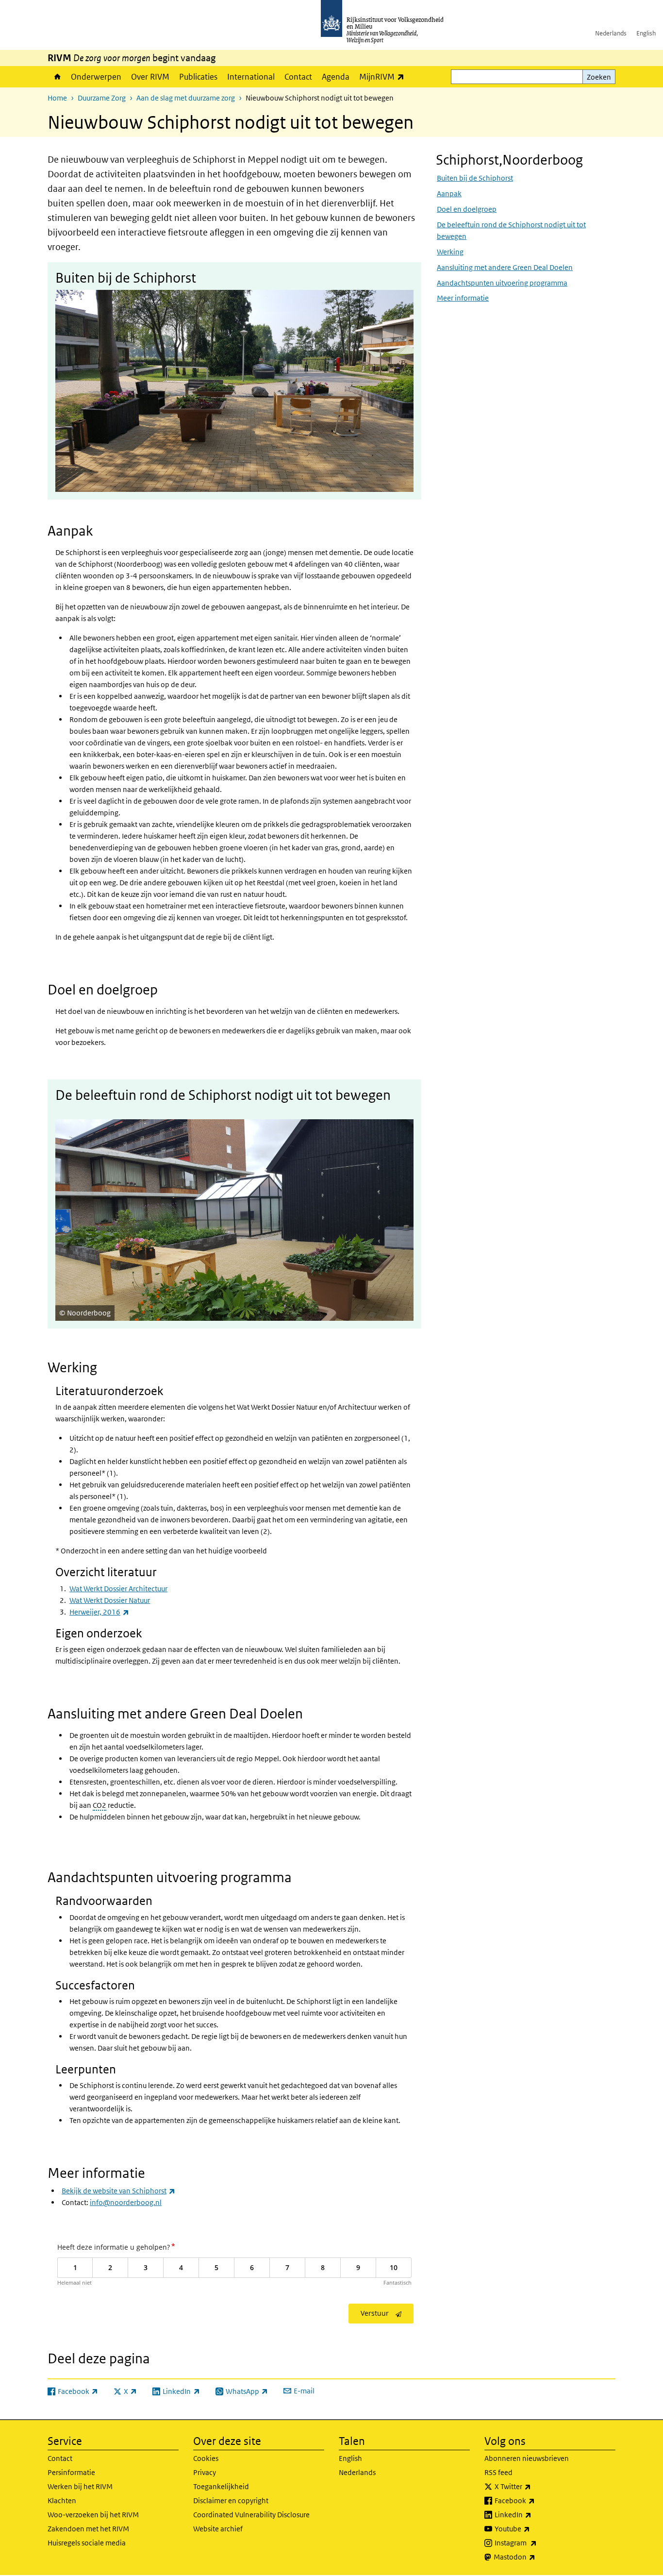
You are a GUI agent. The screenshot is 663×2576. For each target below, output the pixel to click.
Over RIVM (150, 77)
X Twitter (534, 2486)
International (251, 77)
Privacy (205, 2472)
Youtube (534, 2528)
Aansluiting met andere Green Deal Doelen (505, 267)
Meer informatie (463, 298)
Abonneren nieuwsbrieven (527, 2458)
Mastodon (536, 2557)
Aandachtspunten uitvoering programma (502, 282)
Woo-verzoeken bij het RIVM (93, 2515)
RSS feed (498, 2472)
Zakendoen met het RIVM (88, 2529)
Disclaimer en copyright (231, 2500)
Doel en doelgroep (467, 209)
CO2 (99, 1805)
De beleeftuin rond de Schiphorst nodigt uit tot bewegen (511, 230)
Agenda (336, 77)
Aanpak (449, 193)
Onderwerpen (96, 77)
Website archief (218, 2529)
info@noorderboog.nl (126, 2202)
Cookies (206, 2458)
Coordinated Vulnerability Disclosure (251, 2515)
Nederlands (611, 33)
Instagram (537, 2542)
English (646, 33)
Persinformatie (71, 2472)
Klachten (62, 2500)
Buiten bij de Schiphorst (475, 177)
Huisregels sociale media (87, 2543)
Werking (450, 251)
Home (57, 77)
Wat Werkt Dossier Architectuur (118, 1589)
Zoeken (599, 77)
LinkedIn (534, 2514)
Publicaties (198, 77)
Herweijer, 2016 (99, 1612)
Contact (298, 77)
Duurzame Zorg (102, 98)
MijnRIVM (384, 76)
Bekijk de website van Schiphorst (118, 2191)
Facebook (536, 2500)
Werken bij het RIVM (80, 2486)
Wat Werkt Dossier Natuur (110, 1600)
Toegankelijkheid (221, 2486)
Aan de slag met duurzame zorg (186, 98)
